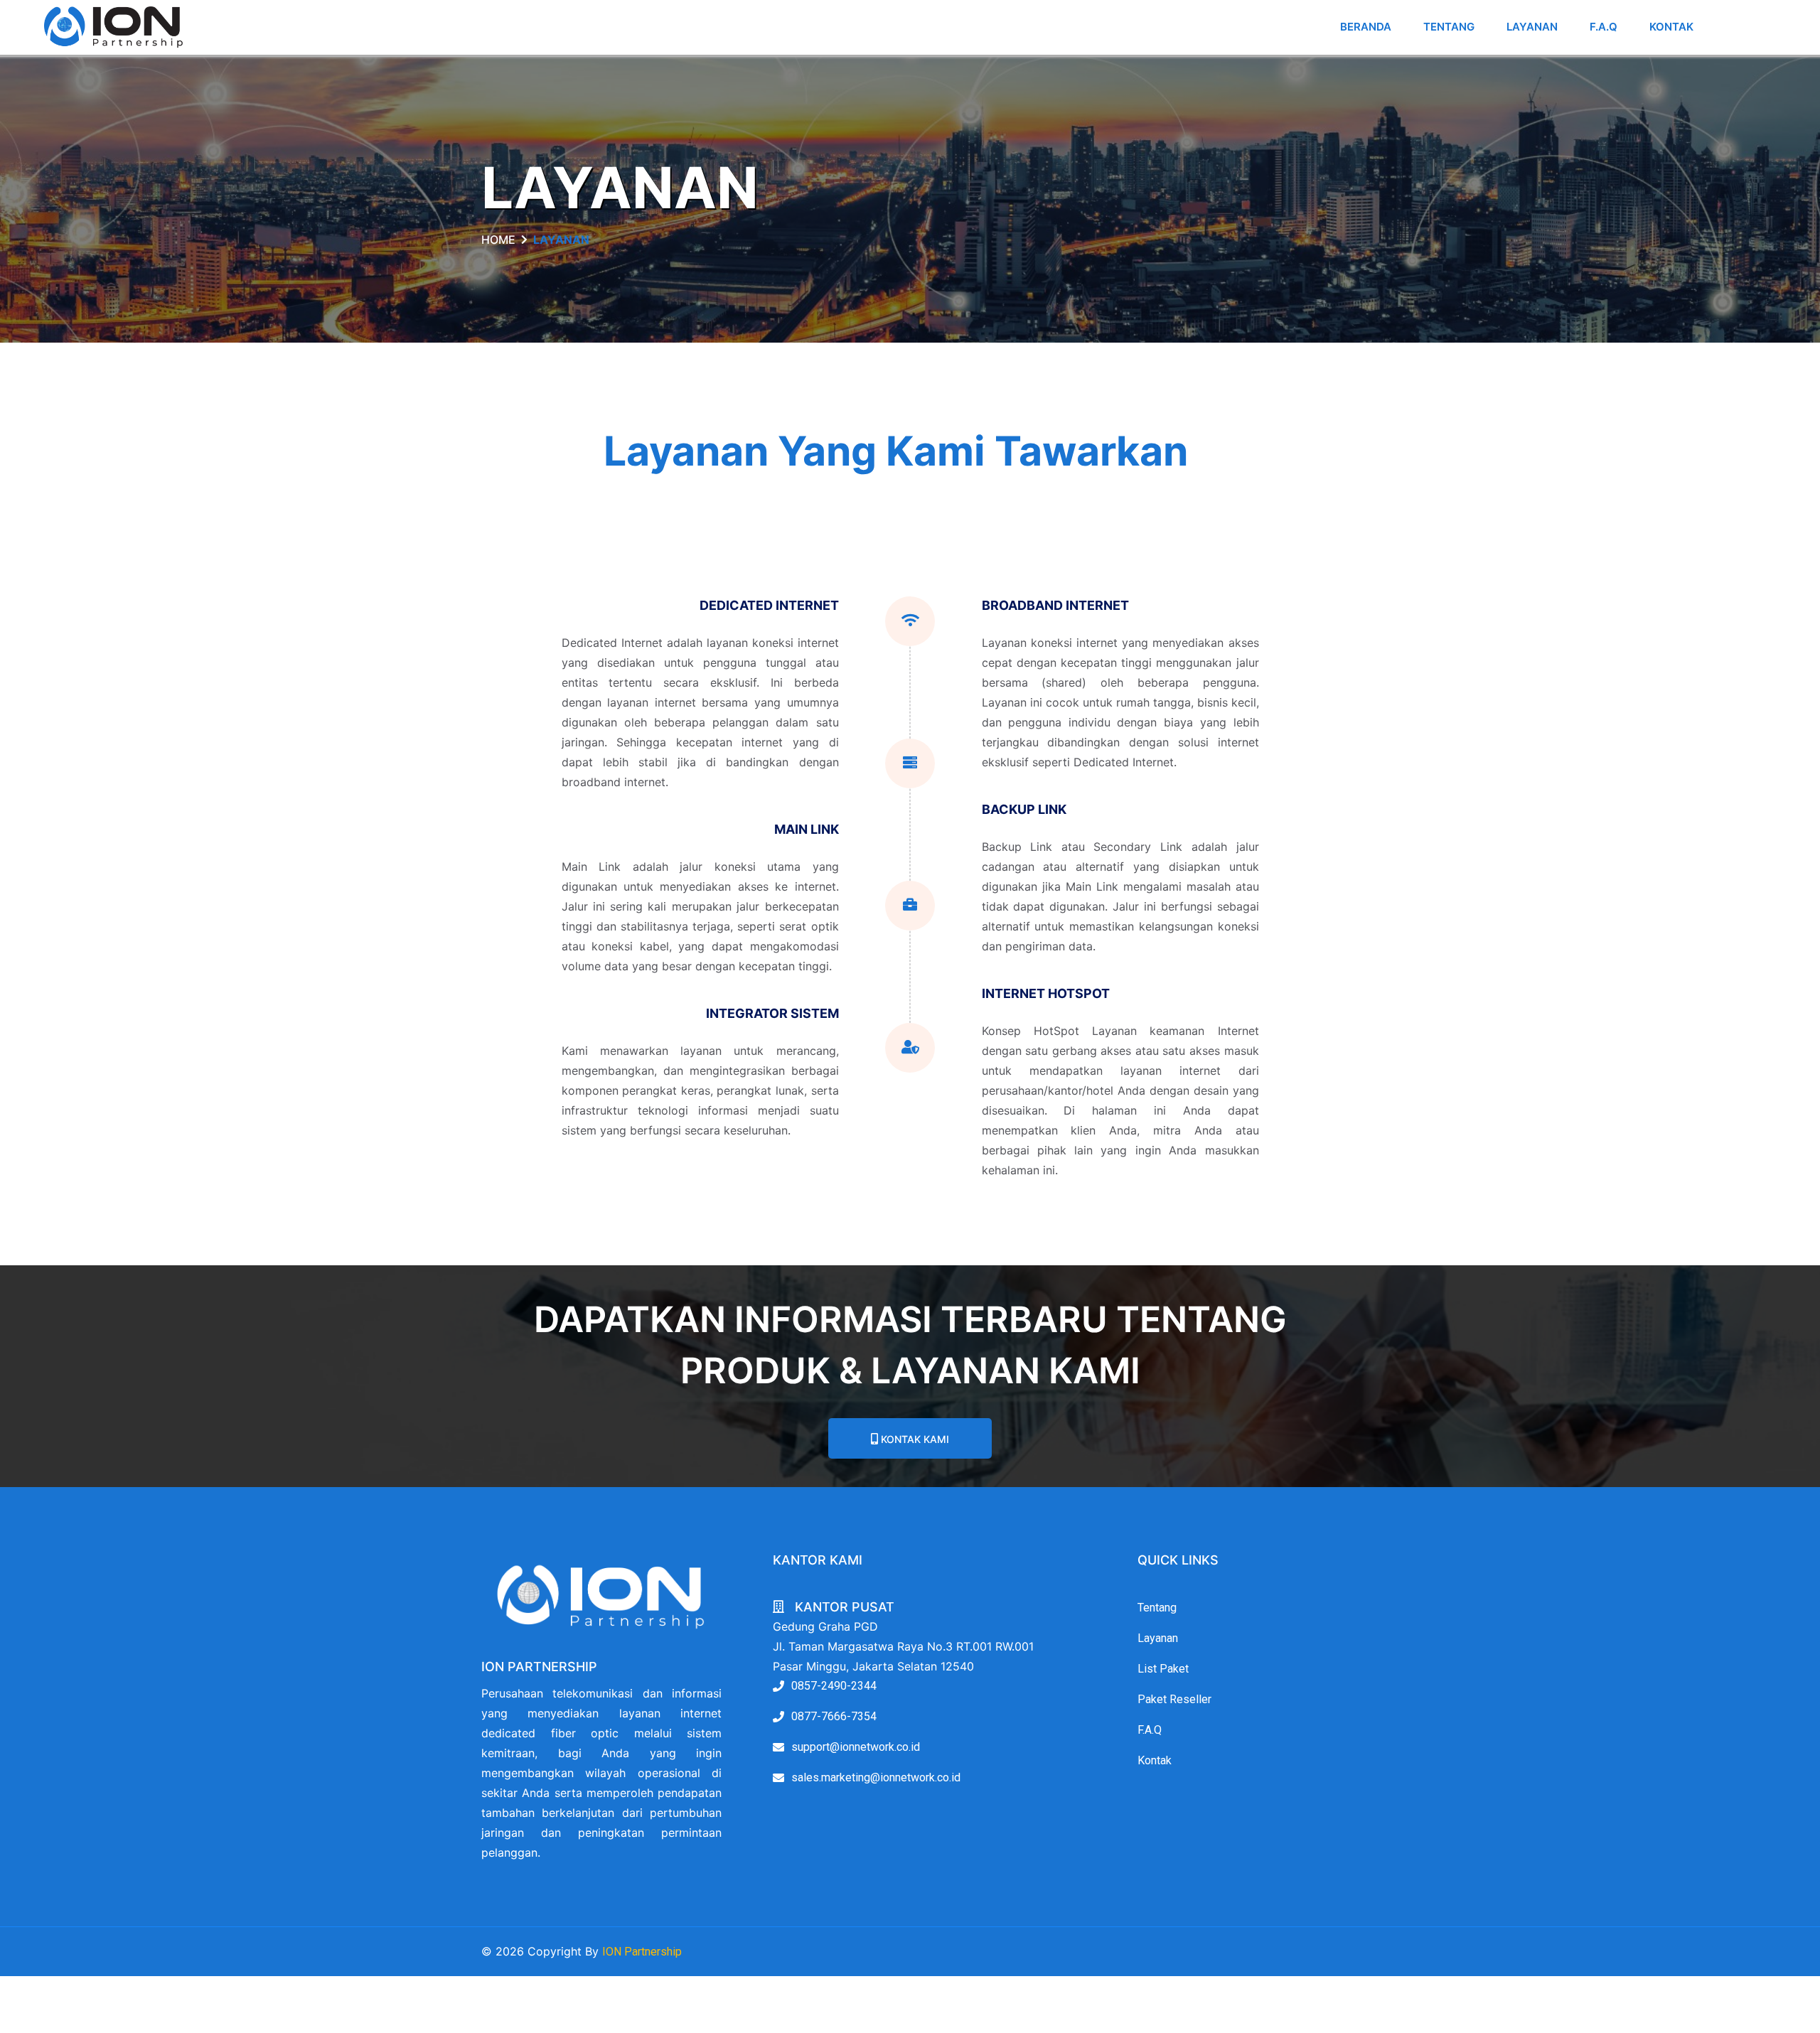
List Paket (1163, 1669)
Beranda (1366, 27)
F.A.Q (1604, 27)
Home (498, 240)
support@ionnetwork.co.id (856, 1747)
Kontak (1671, 27)
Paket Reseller (1174, 1699)
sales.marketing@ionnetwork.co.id (876, 1777)
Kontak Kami (914, 1439)
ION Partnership (642, 1952)
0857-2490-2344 (834, 1686)
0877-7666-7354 (834, 1716)
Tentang (1449, 27)
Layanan (1532, 27)
